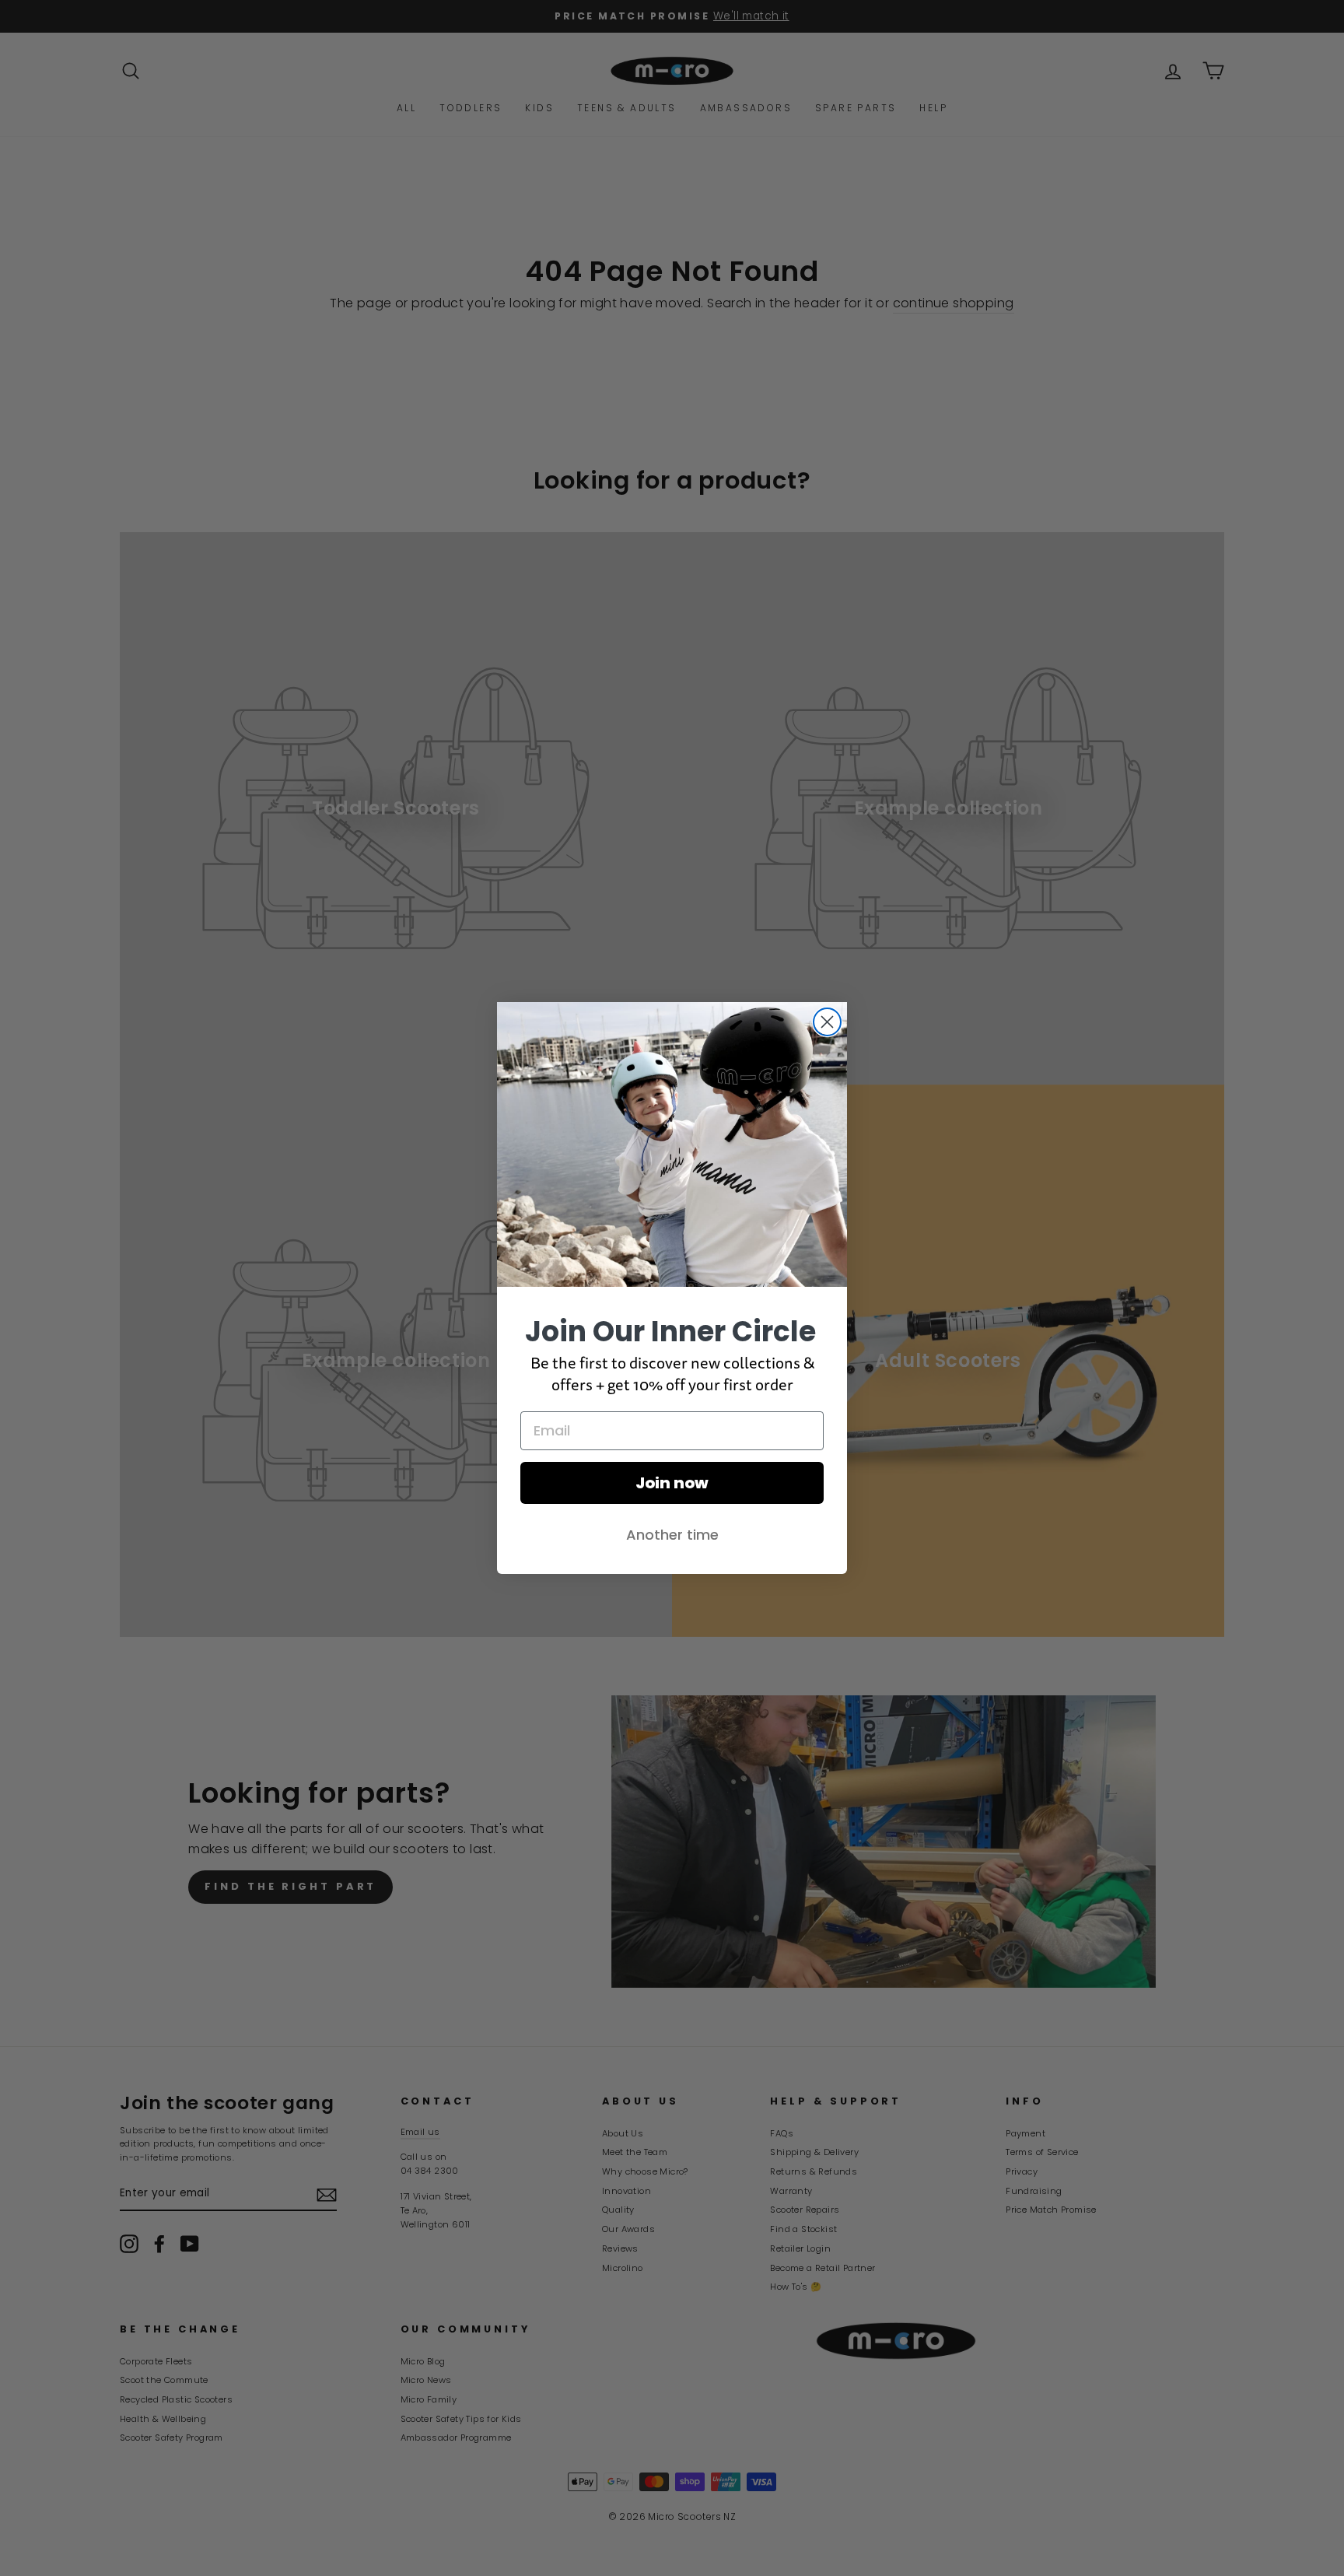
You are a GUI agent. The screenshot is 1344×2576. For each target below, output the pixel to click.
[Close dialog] (827, 1022)
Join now (672, 1483)
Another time (672, 1535)
